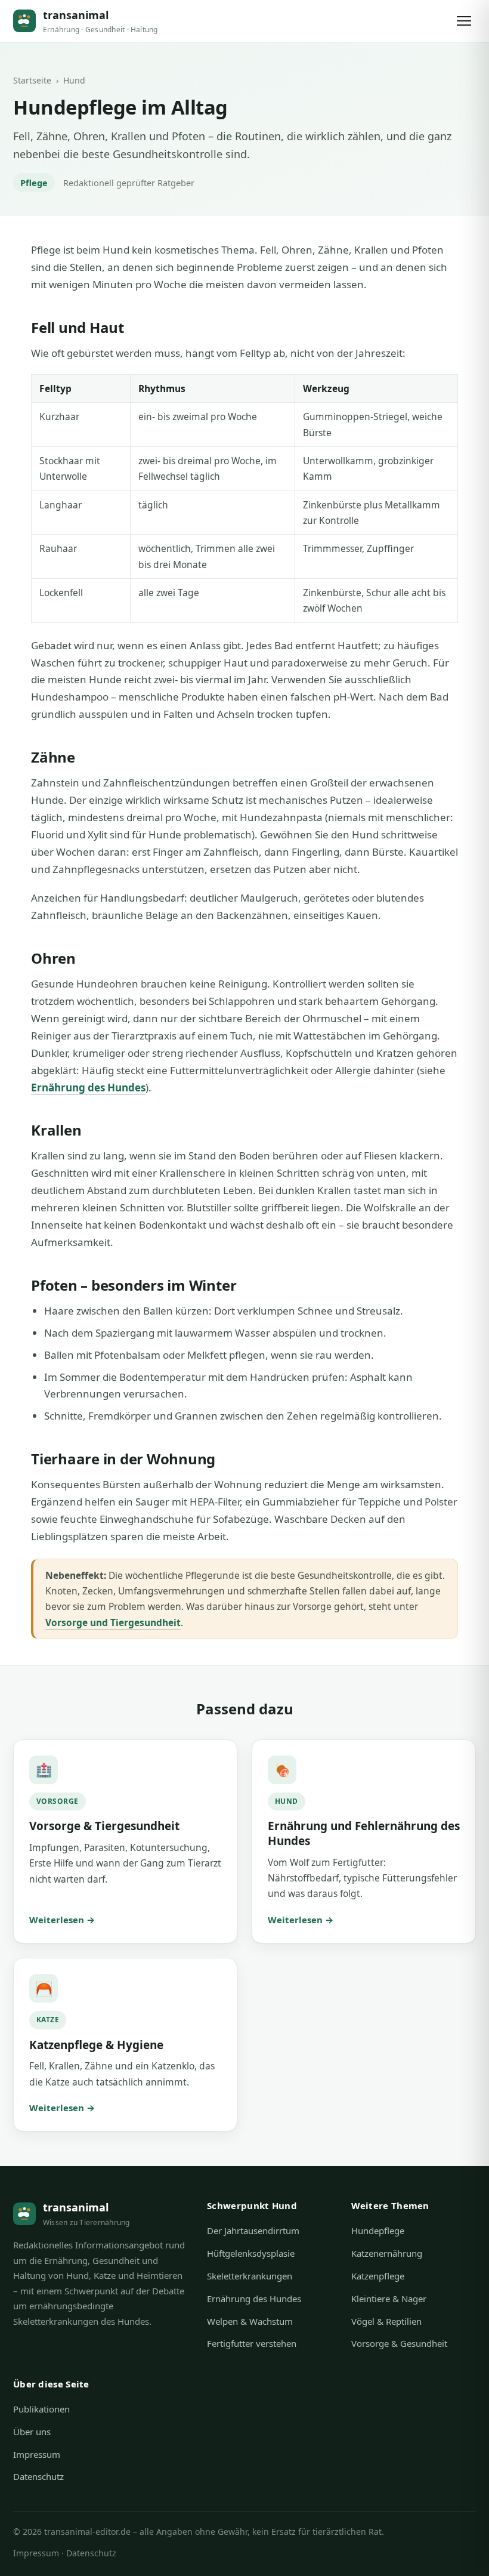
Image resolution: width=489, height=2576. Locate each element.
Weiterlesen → (62, 1920)
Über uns (32, 2432)
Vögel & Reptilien (386, 2321)
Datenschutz (38, 2476)
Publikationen (41, 2409)
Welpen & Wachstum (250, 2321)
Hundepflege (378, 2231)
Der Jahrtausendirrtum (253, 2231)
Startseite (32, 80)
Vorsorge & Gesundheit (399, 2343)
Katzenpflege (378, 2276)
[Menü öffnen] (464, 21)
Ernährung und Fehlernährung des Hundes (364, 1833)
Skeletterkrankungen (250, 2276)
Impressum (37, 2454)
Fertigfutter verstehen (252, 2343)
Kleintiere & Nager (389, 2299)
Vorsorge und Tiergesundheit (113, 1622)
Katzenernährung (387, 2253)
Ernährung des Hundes (88, 1088)
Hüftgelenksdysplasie (251, 2253)
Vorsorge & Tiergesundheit (104, 1826)
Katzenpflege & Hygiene (96, 2045)
